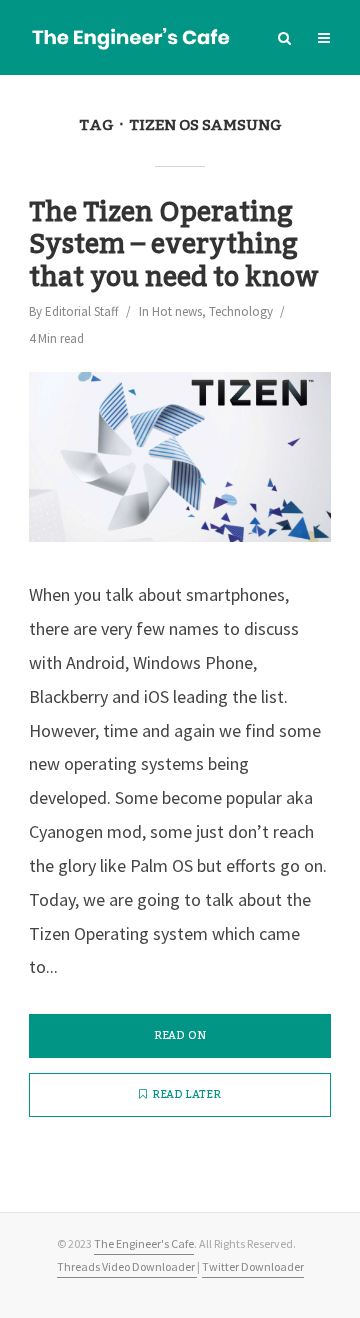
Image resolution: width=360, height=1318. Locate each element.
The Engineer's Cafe (144, 1243)
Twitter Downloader (253, 1266)
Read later (186, 1095)
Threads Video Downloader (127, 1266)
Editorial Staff (82, 311)
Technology (241, 311)
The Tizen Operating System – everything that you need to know (174, 245)
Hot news (177, 311)
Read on (180, 1036)
